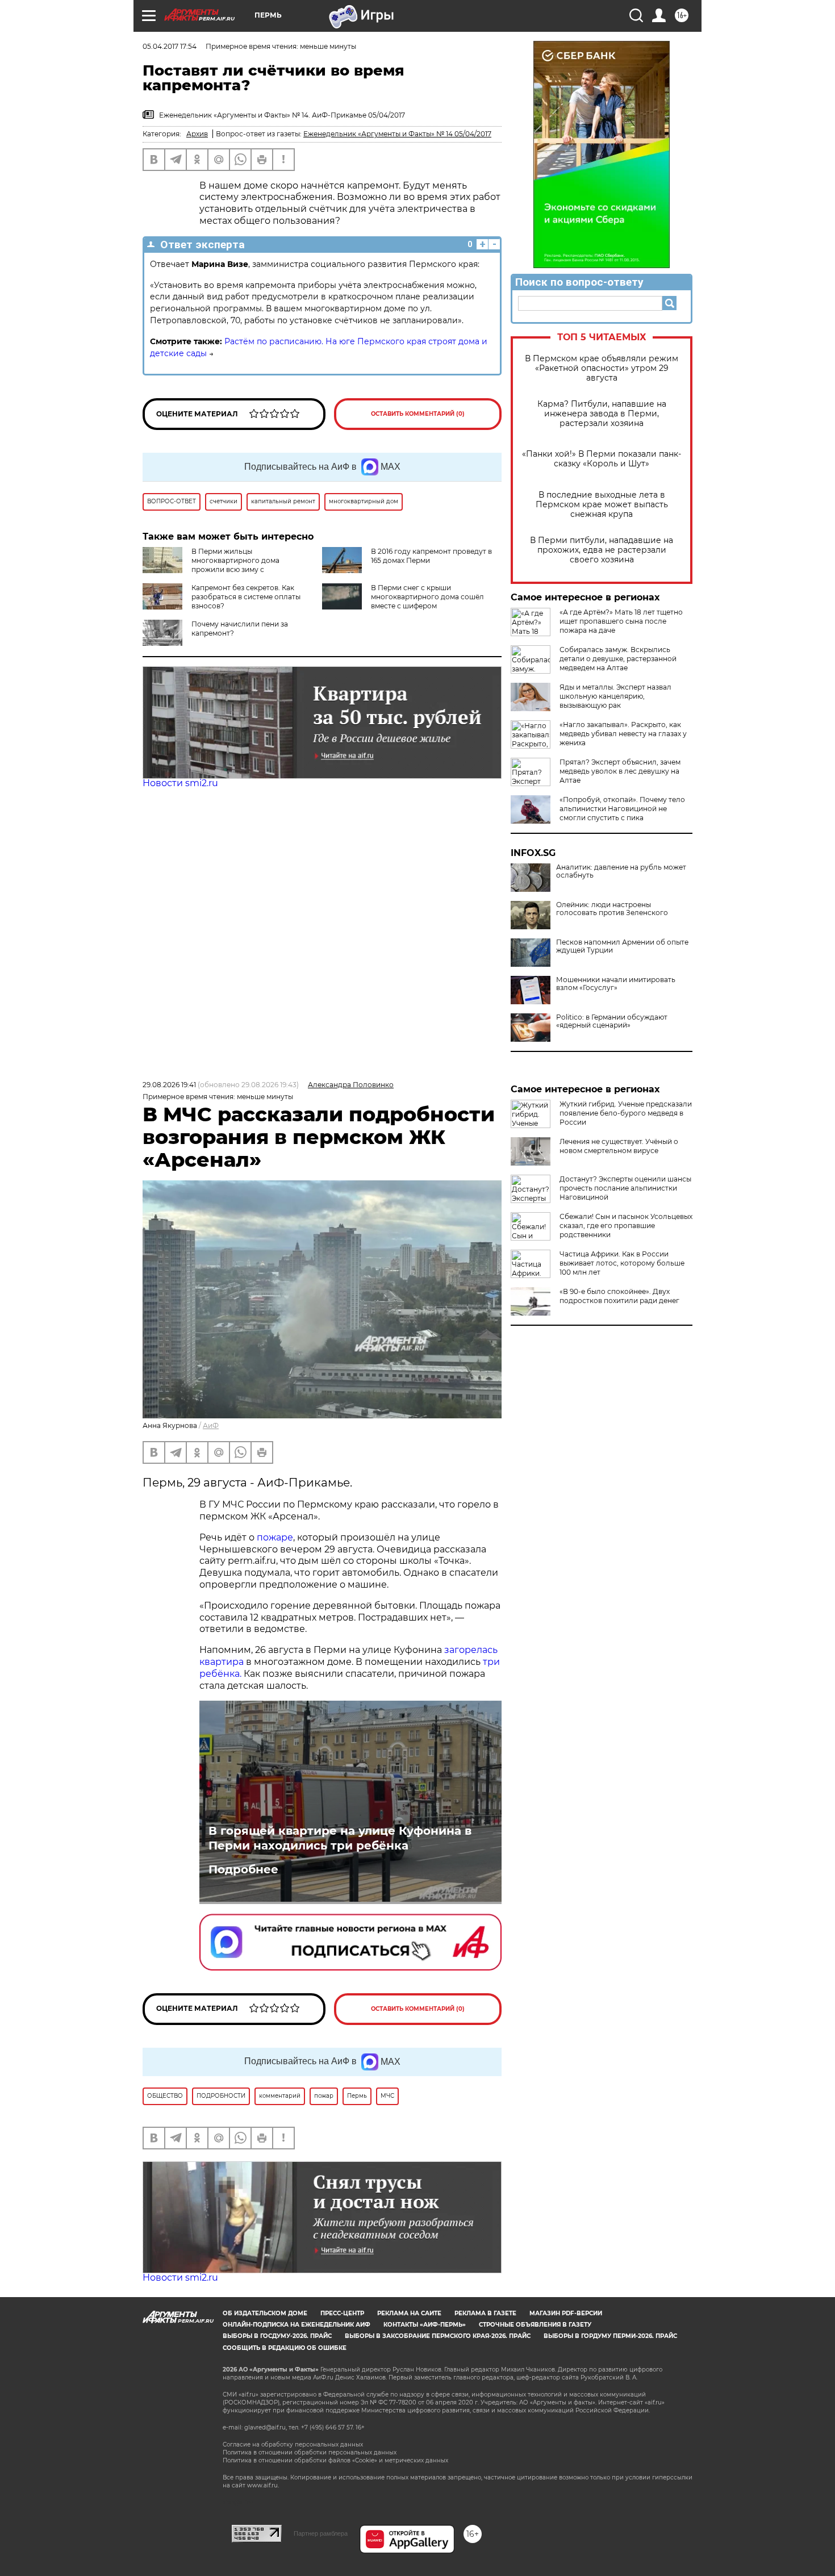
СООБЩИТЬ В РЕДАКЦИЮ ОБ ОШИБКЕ (285, 2348)
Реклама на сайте (409, 2313)
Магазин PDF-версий (566, 2313)
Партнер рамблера (321, 2533)
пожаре (275, 1537)
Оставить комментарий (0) (418, 414)
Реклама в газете (485, 2313)
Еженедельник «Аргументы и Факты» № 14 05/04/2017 (397, 134)
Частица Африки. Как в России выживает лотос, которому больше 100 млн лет (622, 1263)
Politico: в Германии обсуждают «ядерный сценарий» (612, 1021)
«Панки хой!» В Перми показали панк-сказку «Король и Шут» (602, 459)
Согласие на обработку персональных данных (293, 2445)
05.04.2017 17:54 (170, 46)
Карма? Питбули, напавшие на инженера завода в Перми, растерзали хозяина (602, 414)
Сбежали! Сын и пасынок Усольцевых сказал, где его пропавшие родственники (626, 1226)
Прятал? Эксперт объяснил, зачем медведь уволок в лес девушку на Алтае (620, 771)
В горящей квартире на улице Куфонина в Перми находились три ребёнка (340, 1838)
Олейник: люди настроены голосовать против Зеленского (612, 909)
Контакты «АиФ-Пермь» (425, 2325)
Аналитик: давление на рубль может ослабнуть (621, 871)
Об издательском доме (265, 2313)
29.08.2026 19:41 (169, 1085)
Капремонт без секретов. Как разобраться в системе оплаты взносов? (246, 597)
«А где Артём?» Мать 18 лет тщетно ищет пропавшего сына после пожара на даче (621, 621)
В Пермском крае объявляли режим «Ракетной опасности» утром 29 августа (602, 368)
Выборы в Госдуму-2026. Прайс (277, 2336)
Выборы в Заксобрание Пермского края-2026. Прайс (438, 2336)
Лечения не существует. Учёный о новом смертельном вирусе (619, 1146)
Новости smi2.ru (180, 783)
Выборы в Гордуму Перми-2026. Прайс (610, 2336)
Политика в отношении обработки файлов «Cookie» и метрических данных (335, 2460)
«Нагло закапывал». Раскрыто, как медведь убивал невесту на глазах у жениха (623, 734)
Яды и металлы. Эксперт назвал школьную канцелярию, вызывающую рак (615, 696)
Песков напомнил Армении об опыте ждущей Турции (622, 946)
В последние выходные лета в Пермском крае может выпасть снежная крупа (602, 505)
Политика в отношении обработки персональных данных (310, 2452)
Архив (197, 134)
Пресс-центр (342, 2313)
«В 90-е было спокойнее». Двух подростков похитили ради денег (619, 1296)
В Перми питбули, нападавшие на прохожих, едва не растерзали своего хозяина (602, 550)
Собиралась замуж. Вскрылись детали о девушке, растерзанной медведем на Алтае (618, 659)
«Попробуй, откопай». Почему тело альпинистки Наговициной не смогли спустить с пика (622, 809)
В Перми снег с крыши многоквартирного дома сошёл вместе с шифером (427, 597)
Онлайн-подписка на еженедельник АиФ (297, 2325)
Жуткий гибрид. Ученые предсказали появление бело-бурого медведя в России (626, 1113)
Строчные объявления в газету (535, 2325)
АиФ (211, 1425)
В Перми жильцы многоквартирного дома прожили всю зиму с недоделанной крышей (211, 565)
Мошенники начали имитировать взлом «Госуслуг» (616, 984)
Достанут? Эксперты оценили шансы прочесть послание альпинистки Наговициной (625, 1188)
